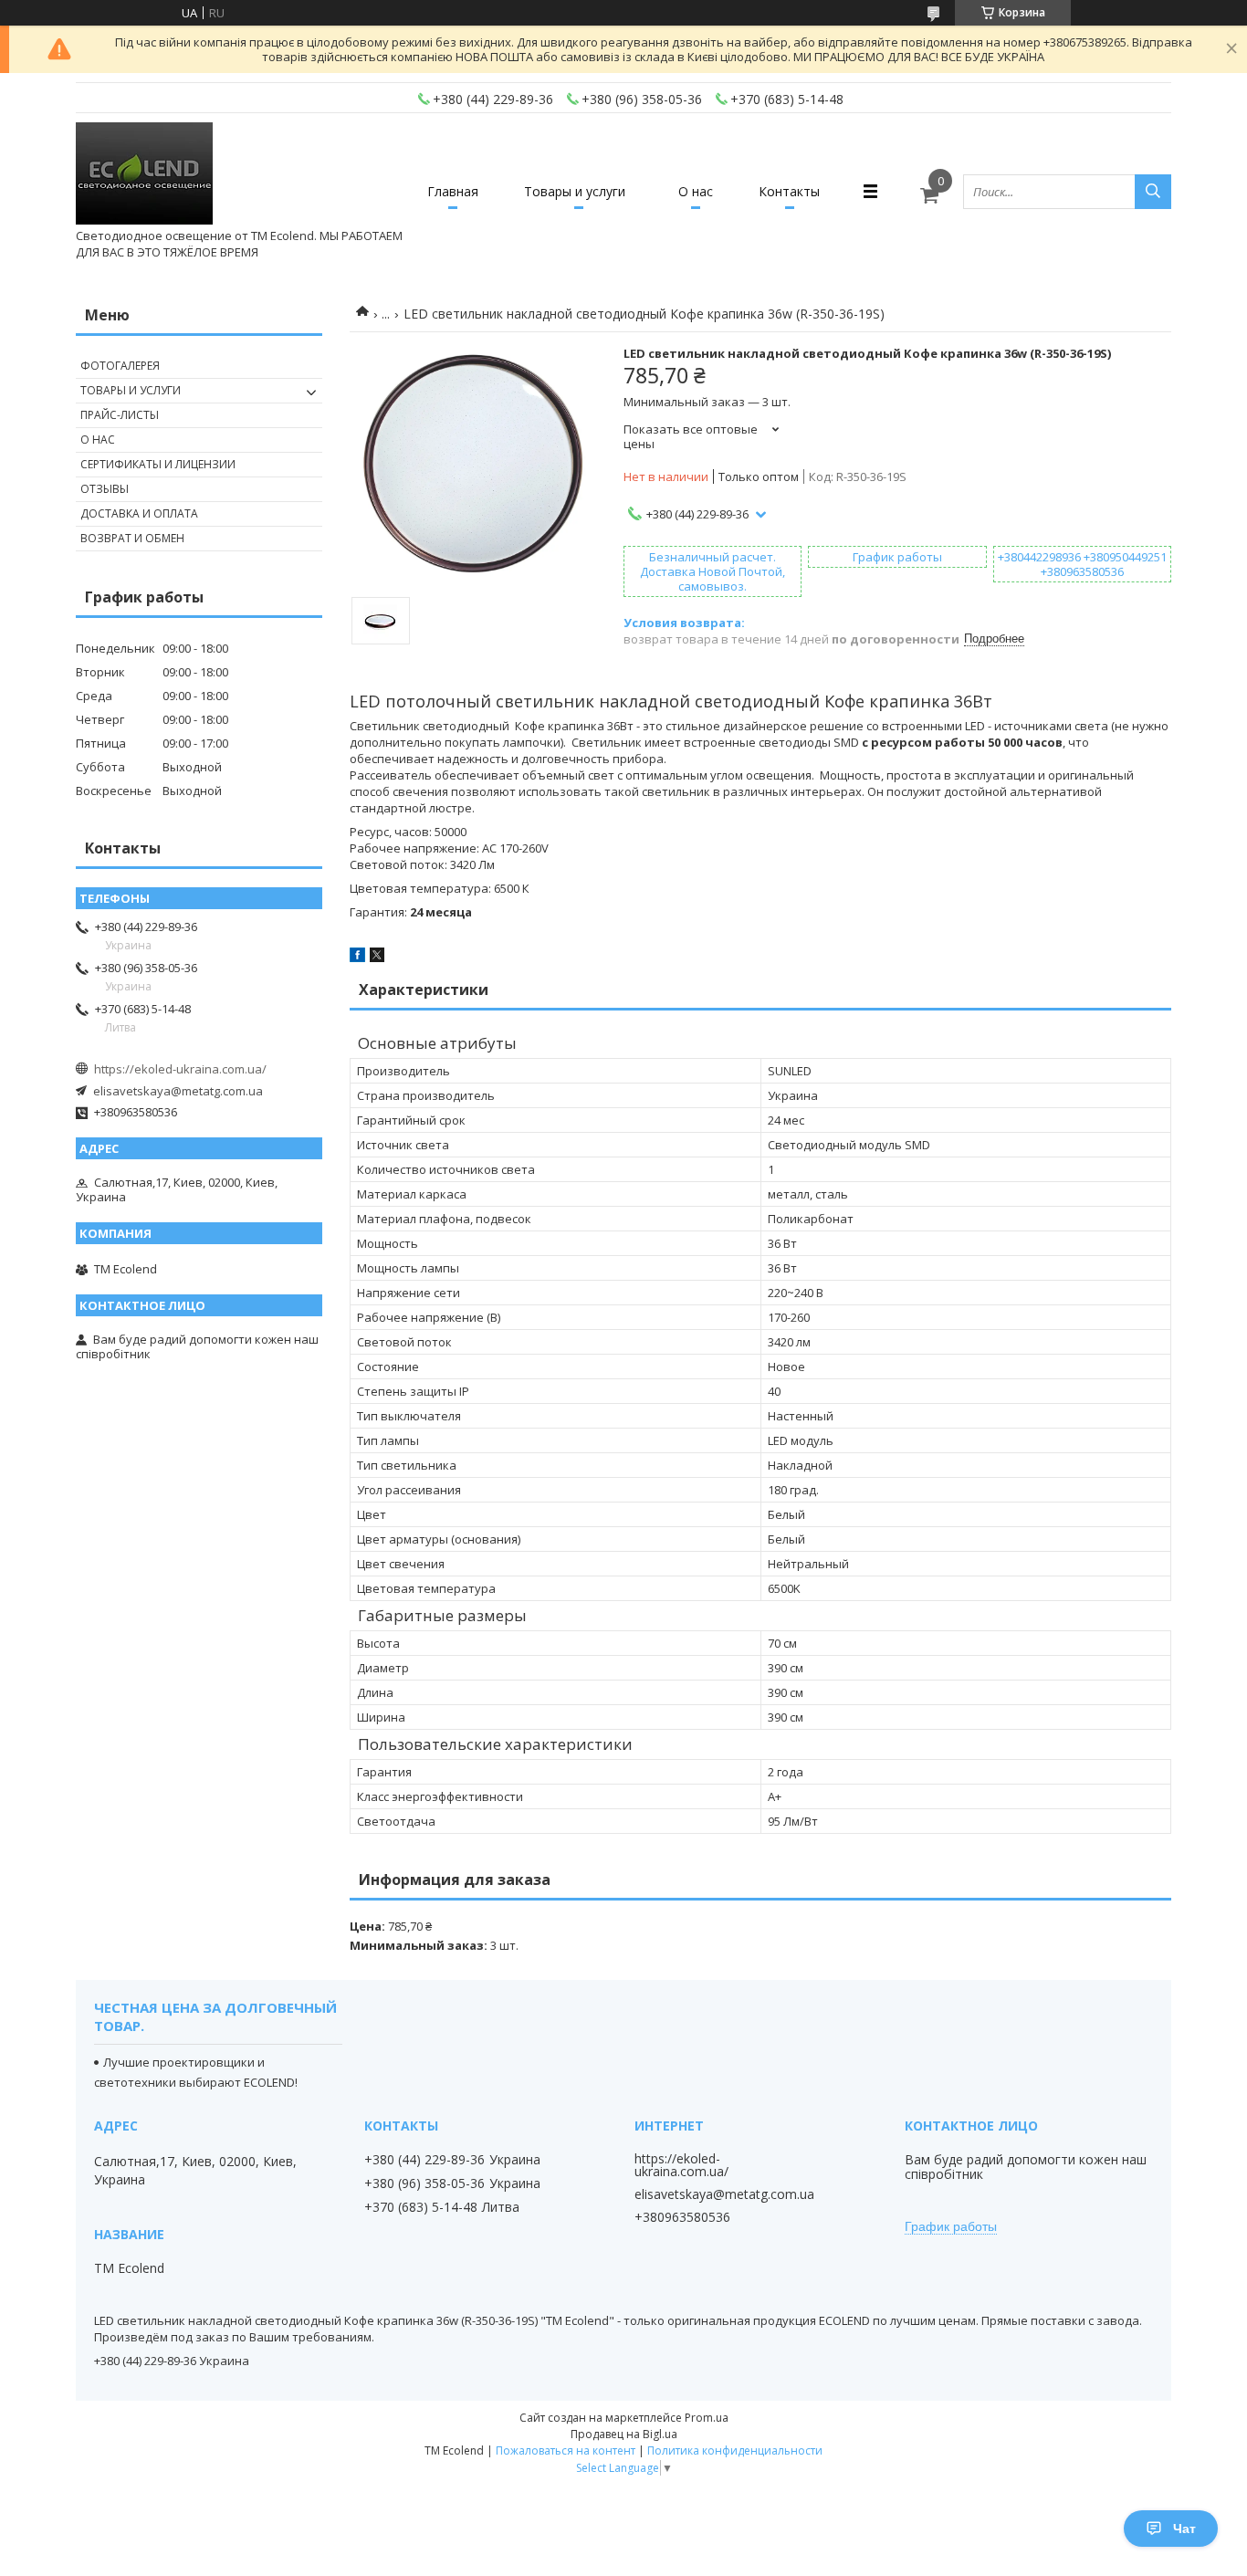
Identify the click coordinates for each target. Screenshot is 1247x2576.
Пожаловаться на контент (566, 2450)
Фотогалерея (120, 366)
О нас (696, 191)
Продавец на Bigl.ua (624, 2434)
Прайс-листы (120, 415)
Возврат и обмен (132, 538)
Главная (453, 191)
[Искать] (1153, 192)
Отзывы (105, 489)
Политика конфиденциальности (735, 2450)
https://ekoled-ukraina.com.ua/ (180, 1069)
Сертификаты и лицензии (158, 464)
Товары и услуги (575, 191)
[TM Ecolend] (144, 175)
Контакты (789, 191)
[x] (377, 958)
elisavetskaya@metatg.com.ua (178, 1091)
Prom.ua (707, 2418)
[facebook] (357, 958)
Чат (1184, 2529)
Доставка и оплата (139, 513)
